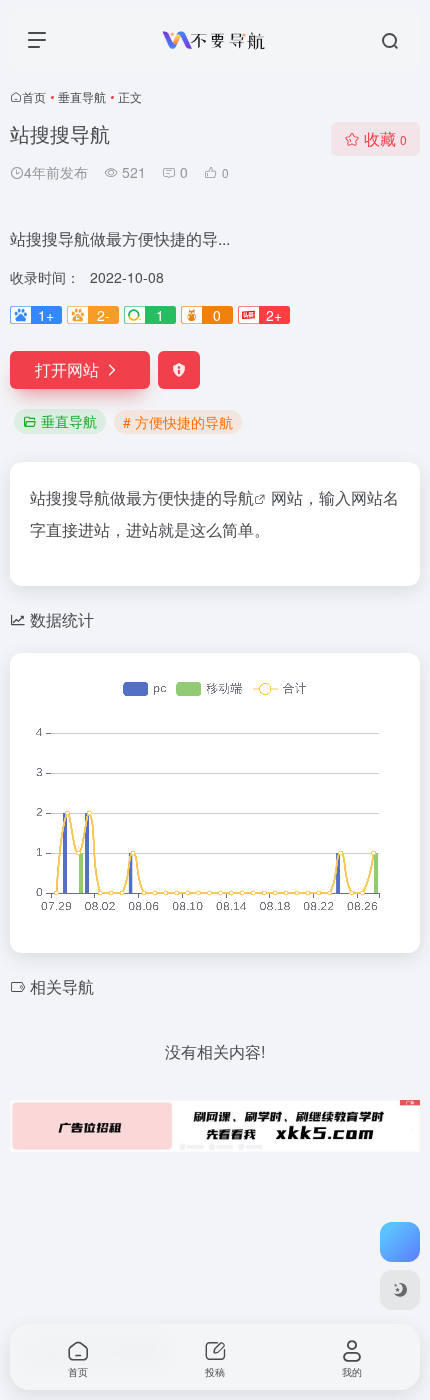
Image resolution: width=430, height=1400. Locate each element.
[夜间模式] (400, 1290)
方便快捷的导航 (198, 497)
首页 (34, 96)
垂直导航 (82, 96)
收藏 (385, 138)
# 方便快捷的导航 (178, 422)
